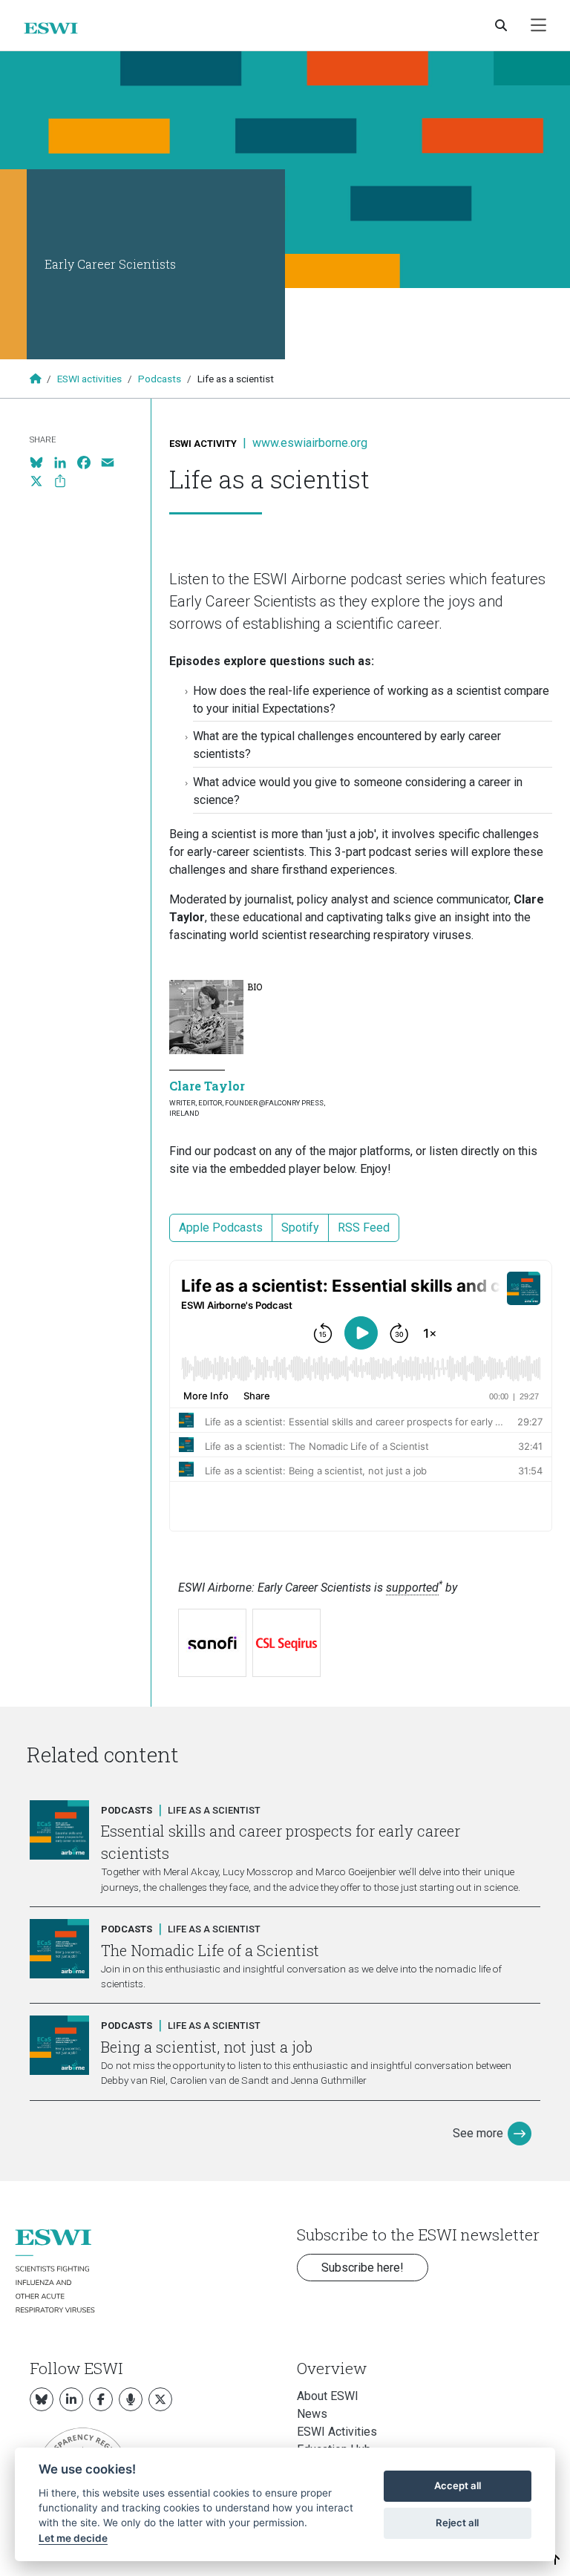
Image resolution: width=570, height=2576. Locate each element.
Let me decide (73, 2538)
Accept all (458, 2485)
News (312, 2414)
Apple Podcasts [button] (221, 1227)
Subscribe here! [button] (363, 2268)
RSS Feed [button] (364, 1227)
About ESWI (328, 2396)
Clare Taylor (207, 1086)
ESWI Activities (337, 2432)
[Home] (57, 28)
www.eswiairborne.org (310, 443)
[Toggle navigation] (538, 26)
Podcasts (160, 379)
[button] (556, 2560)
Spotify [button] (300, 1227)
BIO (255, 987)
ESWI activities (89, 379)
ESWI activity (203, 444)
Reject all (457, 2523)
